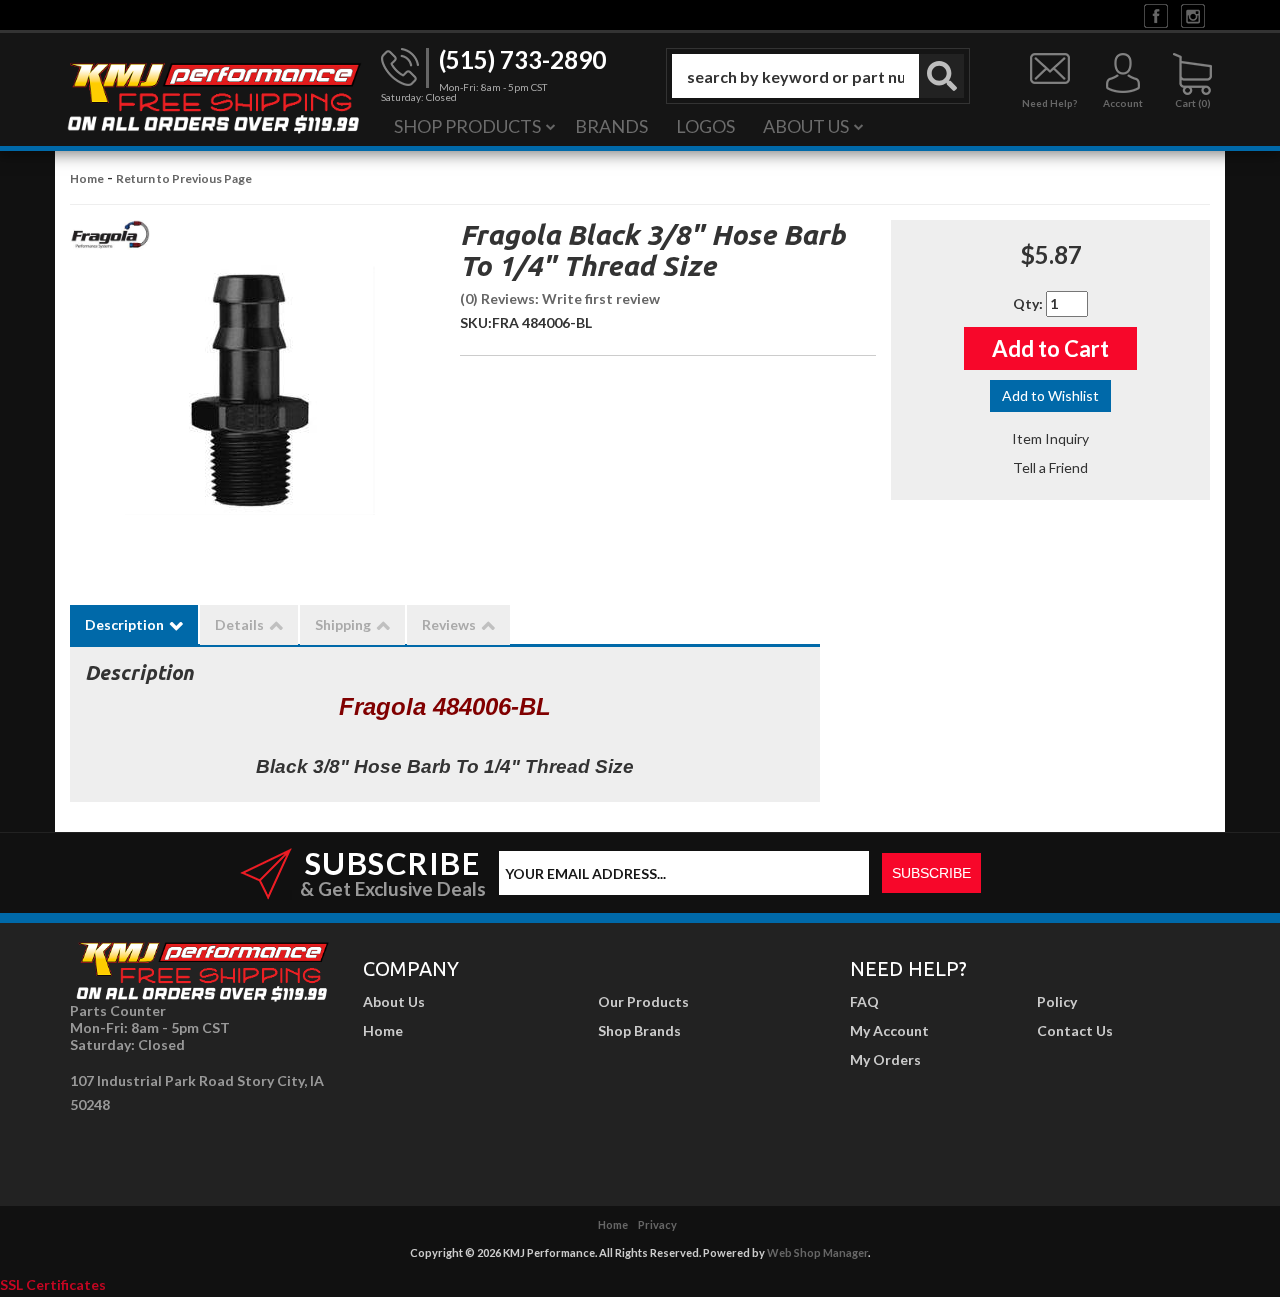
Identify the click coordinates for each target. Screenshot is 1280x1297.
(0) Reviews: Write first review (560, 298)
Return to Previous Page (184, 178)
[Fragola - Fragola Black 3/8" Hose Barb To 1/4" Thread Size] (110, 240)
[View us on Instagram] (1193, 14)
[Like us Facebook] (1156, 14)
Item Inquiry (1050, 438)
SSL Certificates (53, 1284)
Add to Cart (1050, 348)
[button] (818, 76)
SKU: (476, 322)
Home (87, 178)
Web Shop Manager (817, 1252)
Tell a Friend (1050, 467)
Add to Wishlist (1050, 395)
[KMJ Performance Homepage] (213, 96)
